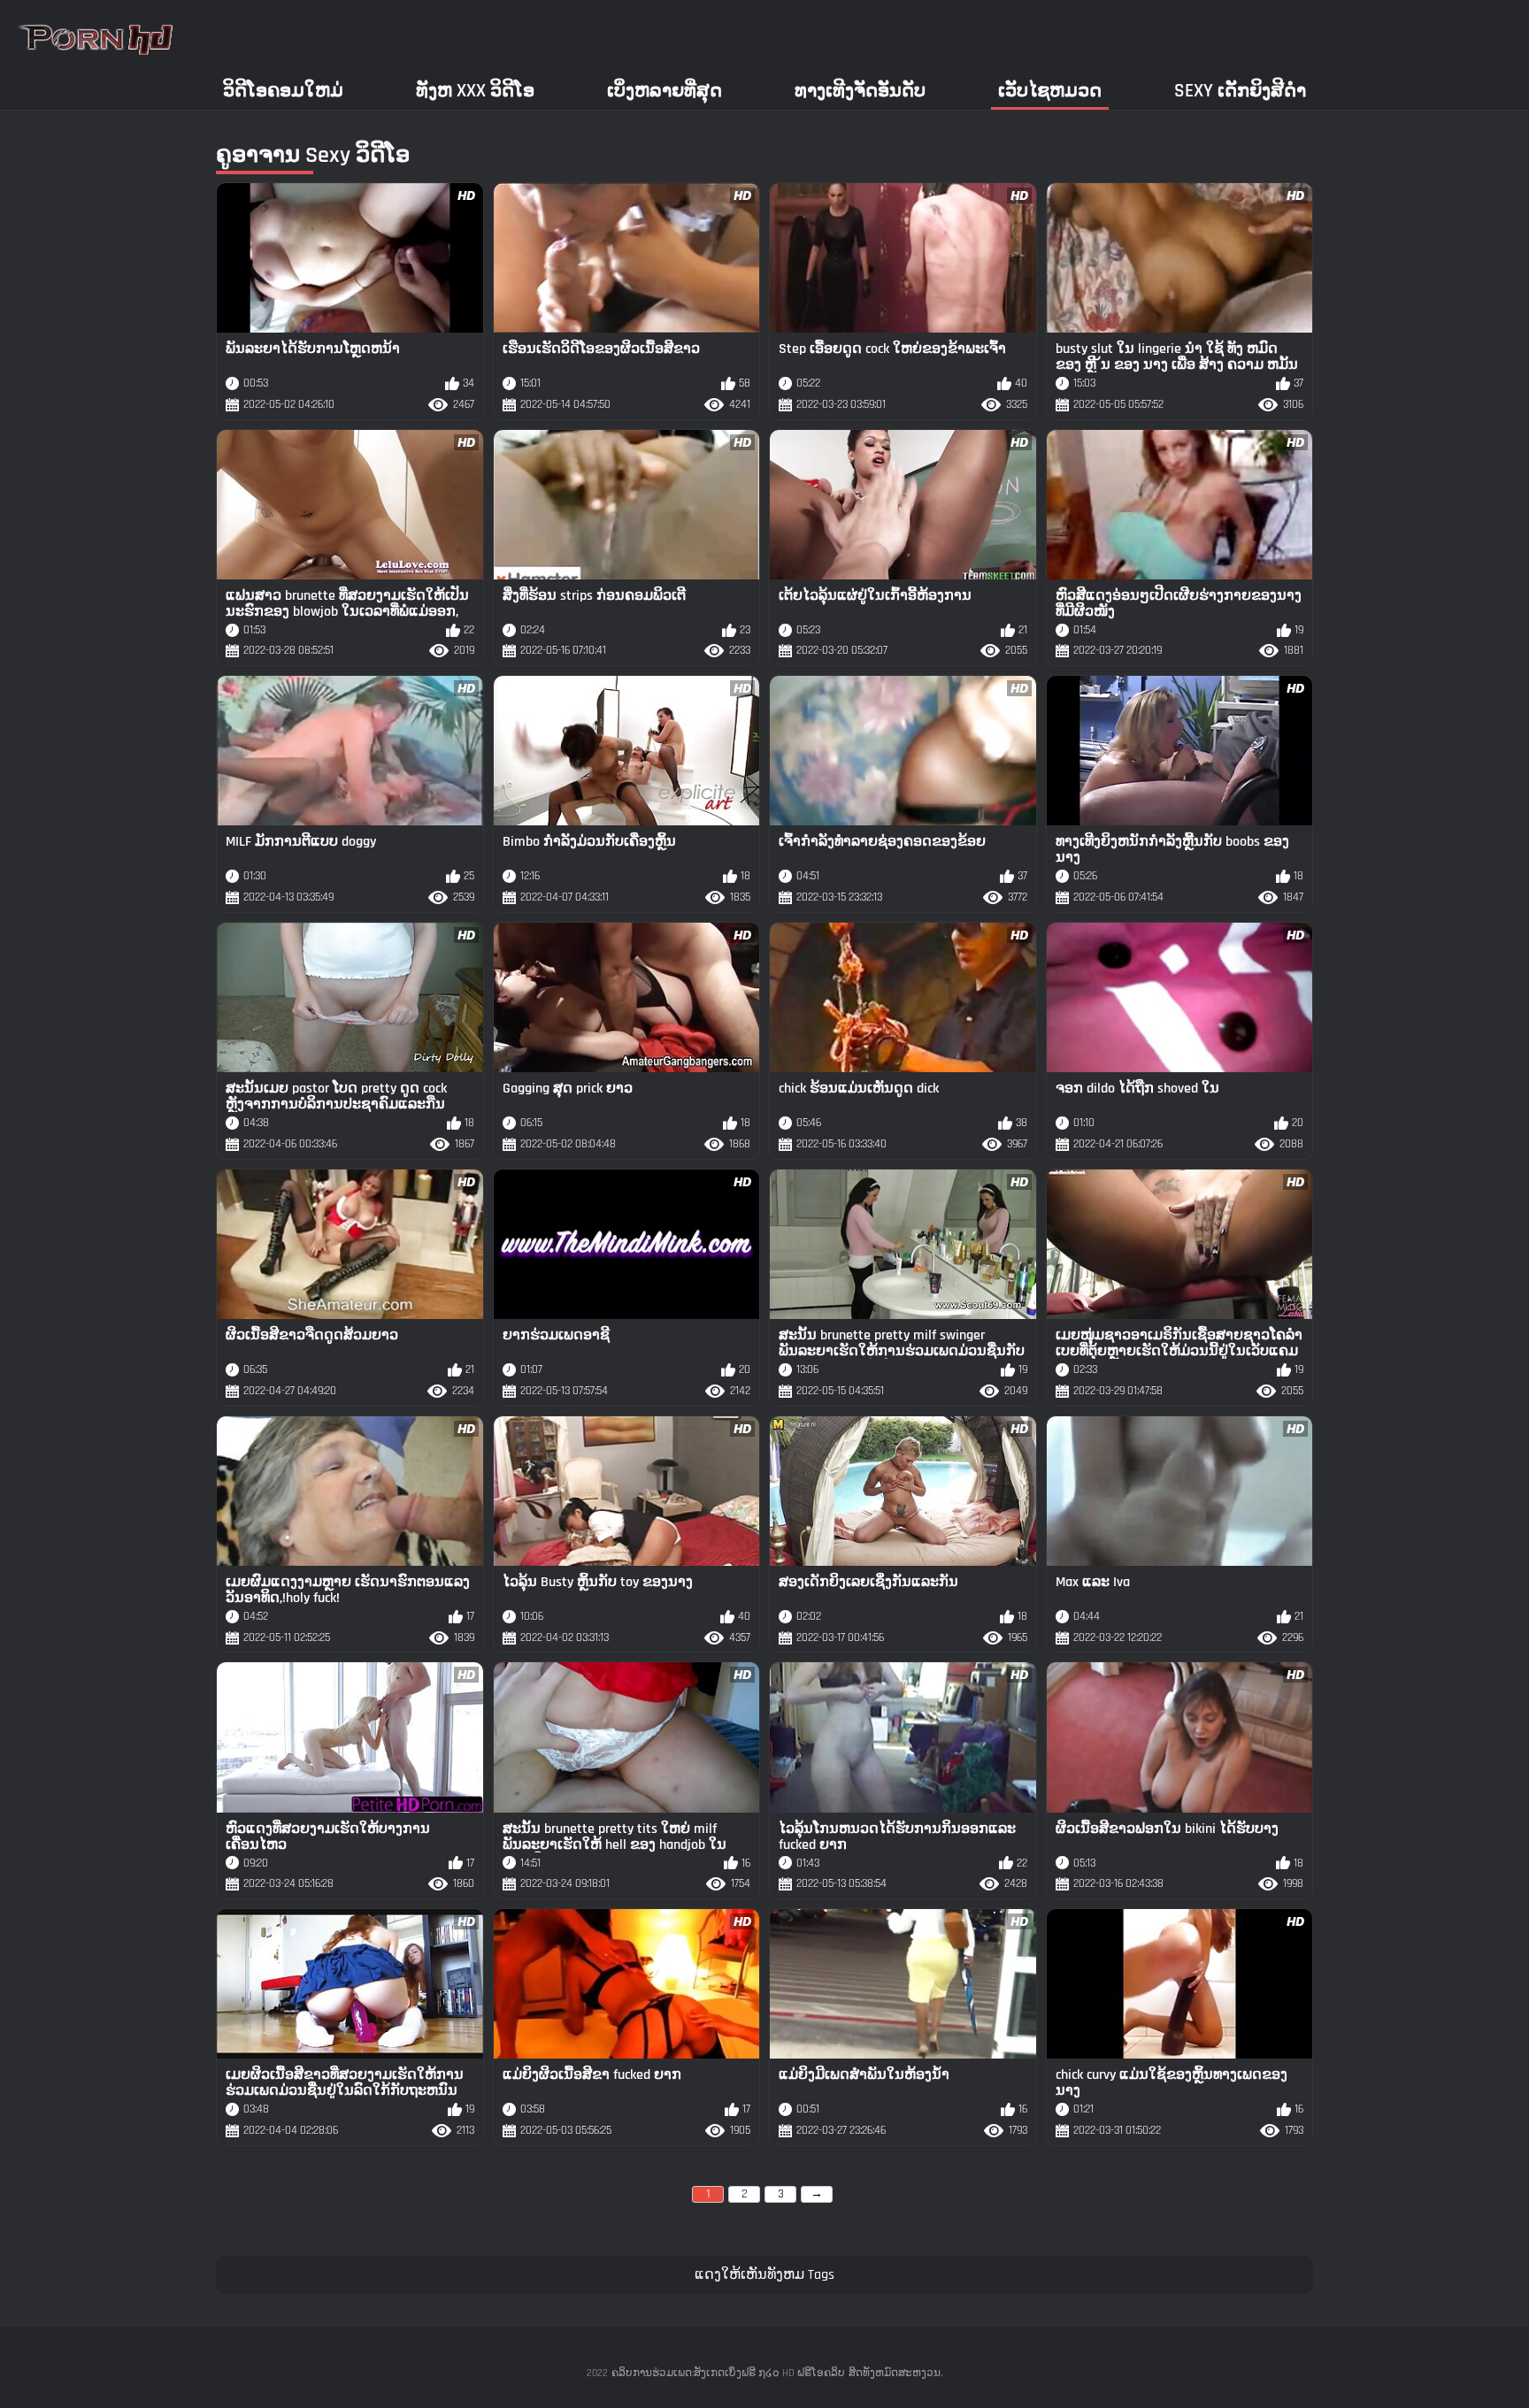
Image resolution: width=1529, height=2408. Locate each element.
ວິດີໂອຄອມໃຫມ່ (283, 91)
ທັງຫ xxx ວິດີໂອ (475, 91)
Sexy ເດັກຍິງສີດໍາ (1240, 91)
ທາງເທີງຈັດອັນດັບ (860, 91)
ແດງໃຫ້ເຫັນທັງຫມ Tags (764, 2275)
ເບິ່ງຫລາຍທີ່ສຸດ (665, 91)
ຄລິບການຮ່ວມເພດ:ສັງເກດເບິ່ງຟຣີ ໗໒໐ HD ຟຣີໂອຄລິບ (728, 2373)
